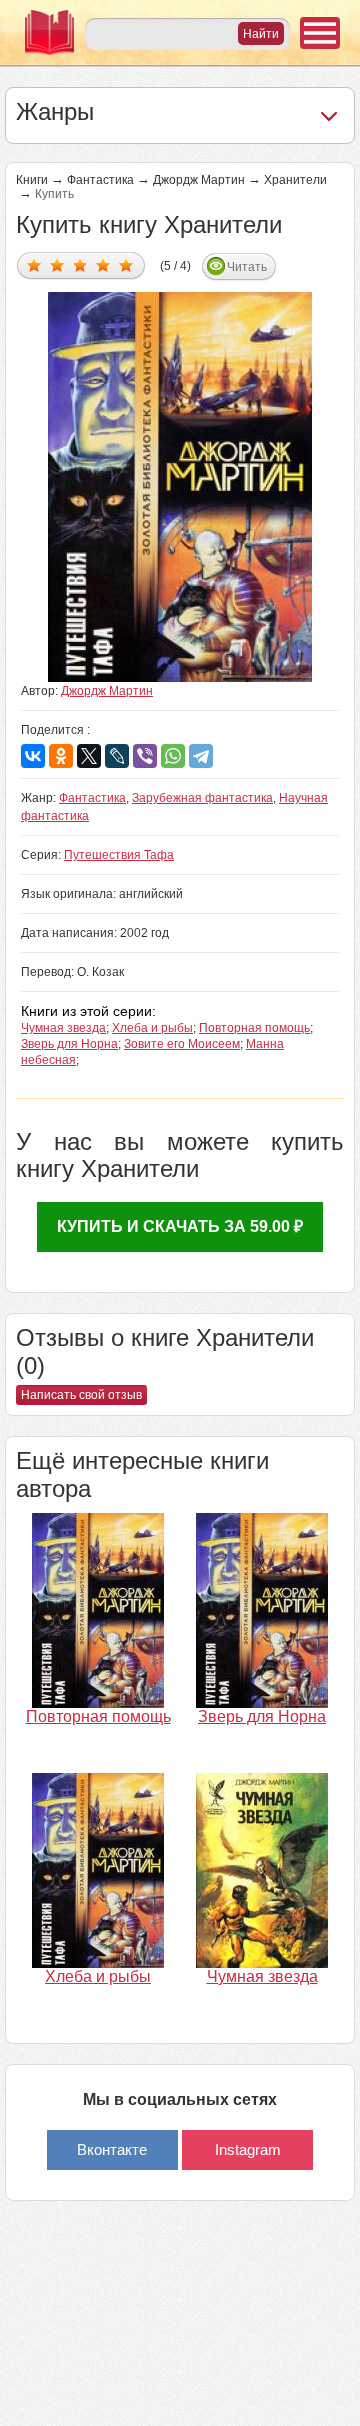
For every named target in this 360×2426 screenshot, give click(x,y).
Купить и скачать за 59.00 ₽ (180, 1226)
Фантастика (100, 180)
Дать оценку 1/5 (34, 264)
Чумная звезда (63, 1028)
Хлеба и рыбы (152, 1028)
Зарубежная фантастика (202, 798)
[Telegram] (201, 756)
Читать (247, 267)
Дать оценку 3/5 (80, 264)
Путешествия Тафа (119, 855)
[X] (89, 756)
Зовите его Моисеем (182, 1044)
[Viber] (145, 756)
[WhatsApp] (173, 756)
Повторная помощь (254, 1028)
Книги (32, 180)
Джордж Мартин (199, 180)
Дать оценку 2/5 (57, 264)
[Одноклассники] (61, 756)
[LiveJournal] (117, 756)
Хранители (295, 180)
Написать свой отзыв (81, 1395)
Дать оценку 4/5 (103, 264)
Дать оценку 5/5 (126, 264)
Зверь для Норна (69, 1044)
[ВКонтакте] (33, 756)
